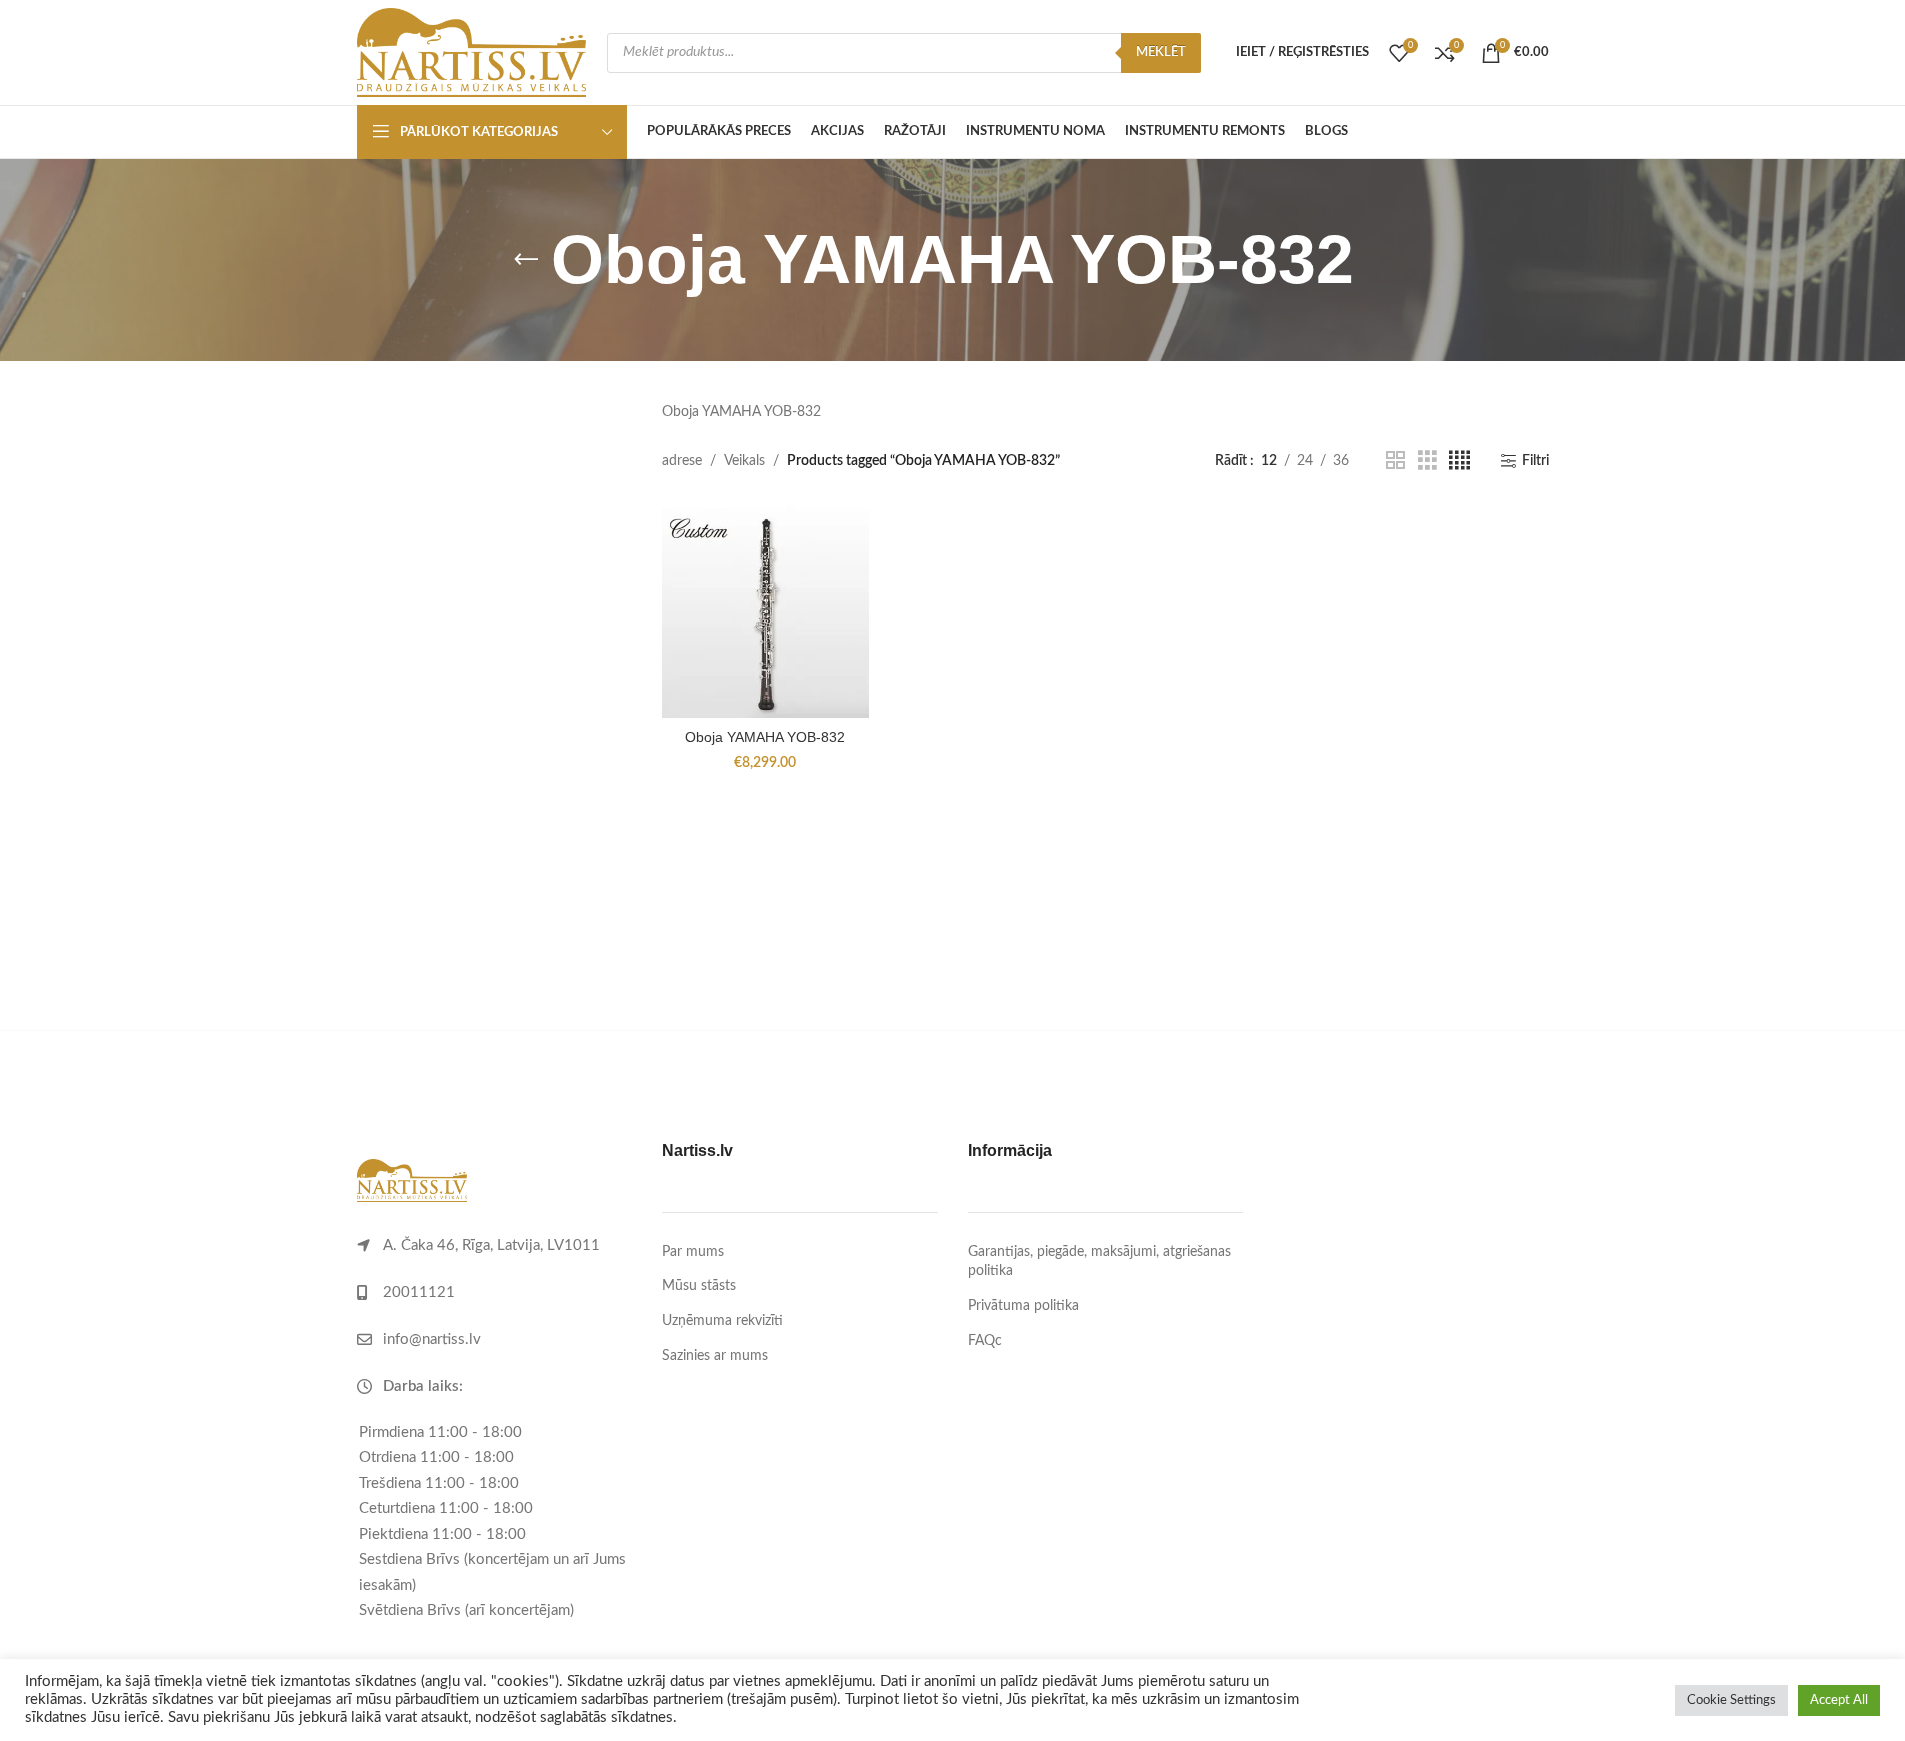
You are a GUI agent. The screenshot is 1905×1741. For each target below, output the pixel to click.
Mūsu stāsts (699, 1286)
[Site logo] (472, 52)
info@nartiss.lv (432, 1339)
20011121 (419, 1292)
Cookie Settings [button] (1731, 1700)
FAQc (985, 1341)
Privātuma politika (1023, 1306)
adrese (682, 461)
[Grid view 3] (1427, 461)
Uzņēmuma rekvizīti (722, 1321)
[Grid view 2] (1395, 461)
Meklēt (1161, 52)
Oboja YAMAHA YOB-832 (765, 737)
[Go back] (526, 260)
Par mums (693, 1252)
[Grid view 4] (1459, 461)
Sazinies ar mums (715, 1356)
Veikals (744, 461)
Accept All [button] (1839, 1700)
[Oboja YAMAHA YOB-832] (765, 611)
